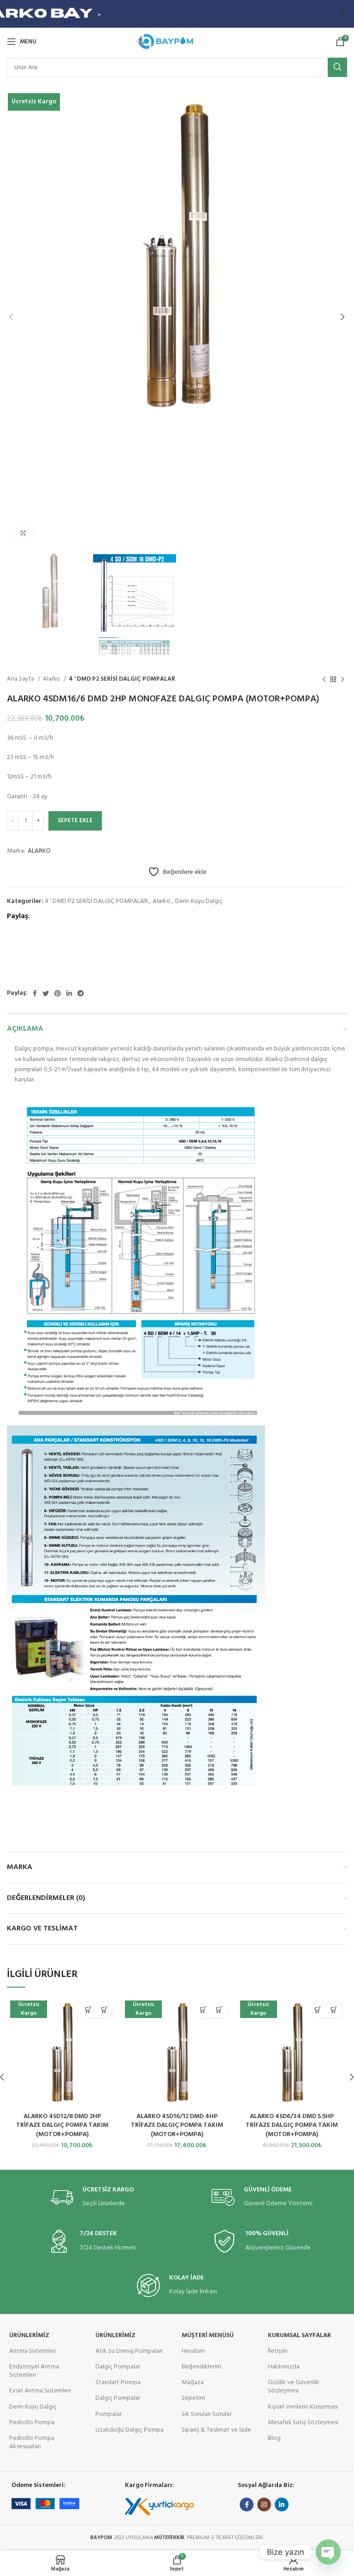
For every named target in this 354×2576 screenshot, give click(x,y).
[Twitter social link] (46, 993)
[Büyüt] (23, 533)
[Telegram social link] (81, 993)
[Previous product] (324, 679)
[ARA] (337, 67)
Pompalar (109, 2414)
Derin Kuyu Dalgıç (199, 901)
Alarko (52, 679)
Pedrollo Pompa (32, 2423)
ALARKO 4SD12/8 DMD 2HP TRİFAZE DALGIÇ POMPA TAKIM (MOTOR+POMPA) (62, 2125)
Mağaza (193, 2383)
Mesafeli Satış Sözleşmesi (303, 2423)
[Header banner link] (163, 14)
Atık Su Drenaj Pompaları (129, 2351)
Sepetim (193, 2398)
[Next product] (342, 679)
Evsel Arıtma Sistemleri (40, 2391)
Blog (274, 2438)
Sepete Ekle (75, 821)
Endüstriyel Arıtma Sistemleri (34, 2371)
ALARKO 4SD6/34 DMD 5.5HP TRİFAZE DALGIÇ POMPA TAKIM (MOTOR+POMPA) (292, 2125)
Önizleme (104, 2010)
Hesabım (193, 2351)
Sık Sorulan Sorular (206, 2414)
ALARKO (39, 851)
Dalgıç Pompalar (118, 2367)
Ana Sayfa (21, 679)
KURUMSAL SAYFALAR (299, 2336)
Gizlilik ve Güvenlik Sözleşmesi (294, 2387)
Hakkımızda (284, 2367)
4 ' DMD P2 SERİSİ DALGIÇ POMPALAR (122, 679)
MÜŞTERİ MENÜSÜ (208, 2336)
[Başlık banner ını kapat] (342, 14)
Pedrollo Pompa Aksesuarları (32, 2442)
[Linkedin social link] (69, 993)
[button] (88, 2010)
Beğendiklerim (201, 2367)
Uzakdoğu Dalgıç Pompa (130, 2430)
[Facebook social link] (35, 993)
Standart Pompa (118, 2383)
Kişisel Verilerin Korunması (303, 2407)
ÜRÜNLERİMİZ (29, 2336)
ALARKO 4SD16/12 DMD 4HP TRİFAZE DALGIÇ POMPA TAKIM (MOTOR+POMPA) (177, 2125)
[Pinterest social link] (58, 993)
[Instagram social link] (264, 2505)
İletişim (278, 2351)
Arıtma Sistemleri (32, 2351)
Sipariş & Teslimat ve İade (216, 2430)
